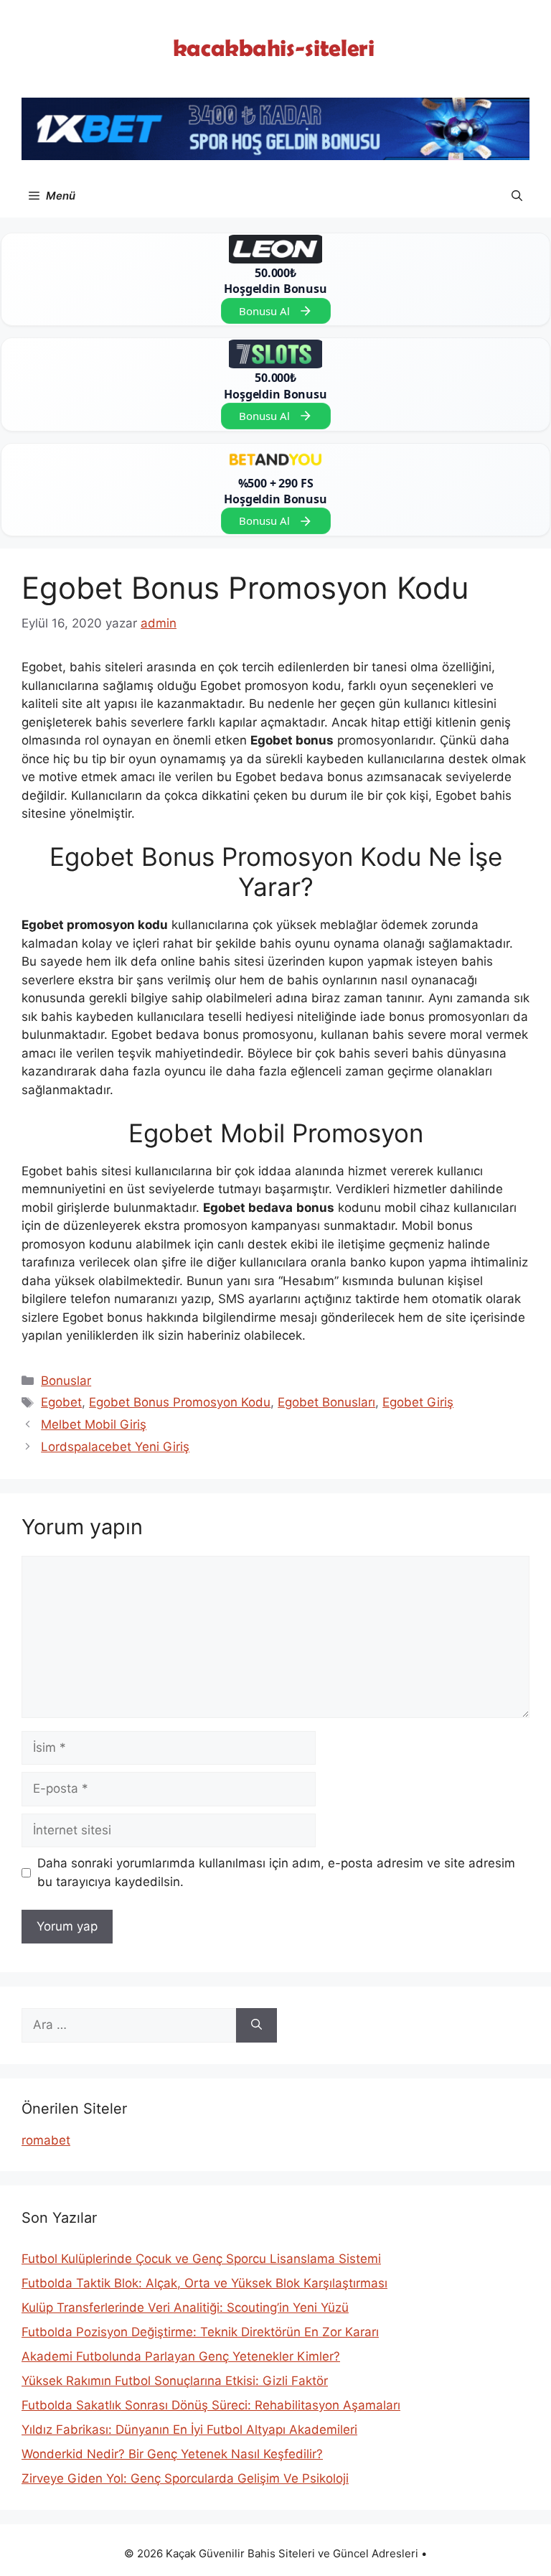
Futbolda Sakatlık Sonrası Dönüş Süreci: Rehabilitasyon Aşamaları (211, 2405)
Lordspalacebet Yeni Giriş (115, 1447)
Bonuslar (66, 1381)
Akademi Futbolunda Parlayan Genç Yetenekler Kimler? (181, 2356)
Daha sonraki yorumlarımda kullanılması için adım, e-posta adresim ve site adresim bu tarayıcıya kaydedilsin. (276, 1872)
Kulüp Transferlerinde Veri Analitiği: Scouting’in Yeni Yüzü (185, 2307)
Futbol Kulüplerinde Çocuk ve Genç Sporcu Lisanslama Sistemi (201, 2259)
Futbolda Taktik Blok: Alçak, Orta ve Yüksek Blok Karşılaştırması (204, 2283)
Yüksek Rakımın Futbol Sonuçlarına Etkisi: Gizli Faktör (175, 2381)
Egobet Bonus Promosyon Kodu (180, 1402)
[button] (517, 196)
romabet (46, 2140)
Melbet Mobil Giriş (94, 1424)
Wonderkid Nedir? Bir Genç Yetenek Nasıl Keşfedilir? (172, 2454)
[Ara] (256, 2025)
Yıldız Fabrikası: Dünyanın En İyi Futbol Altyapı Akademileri (189, 2430)
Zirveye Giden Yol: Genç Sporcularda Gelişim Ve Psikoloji (185, 2478)
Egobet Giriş (418, 1402)
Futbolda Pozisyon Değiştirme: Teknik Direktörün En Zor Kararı (200, 2332)
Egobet (61, 1402)
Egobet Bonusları (326, 1402)
